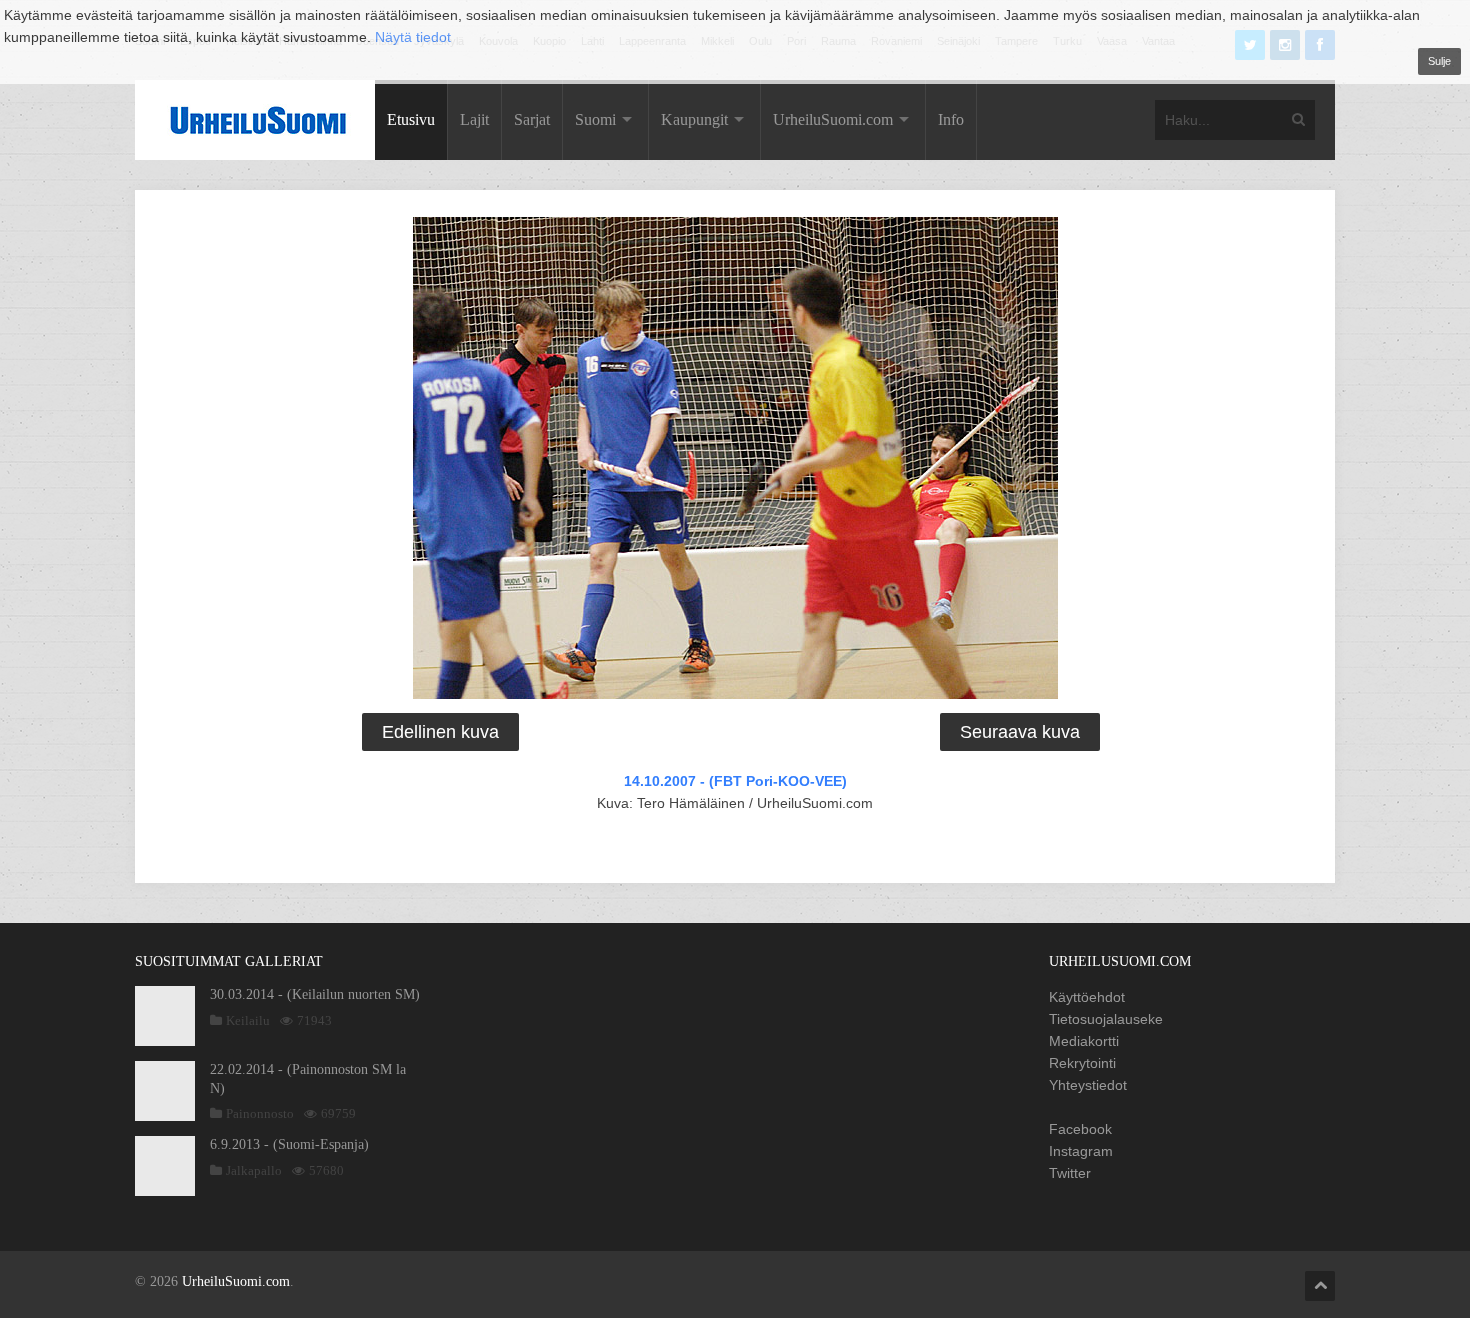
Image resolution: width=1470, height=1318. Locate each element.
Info (951, 119)
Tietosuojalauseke (1106, 1019)
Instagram (1081, 1151)
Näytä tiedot (413, 37)
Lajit (474, 119)
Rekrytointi (1082, 1063)
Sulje (1439, 61)
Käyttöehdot (1087, 997)
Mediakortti (1084, 1041)
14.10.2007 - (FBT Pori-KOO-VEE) (735, 781)
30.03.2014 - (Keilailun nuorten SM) (315, 994)
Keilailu (248, 1020)
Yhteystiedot (1088, 1085)
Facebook (1080, 1129)
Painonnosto (260, 1113)
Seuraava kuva (1020, 732)
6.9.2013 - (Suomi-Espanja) (289, 1144)
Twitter (1070, 1173)
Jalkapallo (254, 1170)
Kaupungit (694, 119)
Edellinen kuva (440, 732)
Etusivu (411, 119)
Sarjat (532, 119)
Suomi (595, 119)
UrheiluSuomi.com (833, 119)
